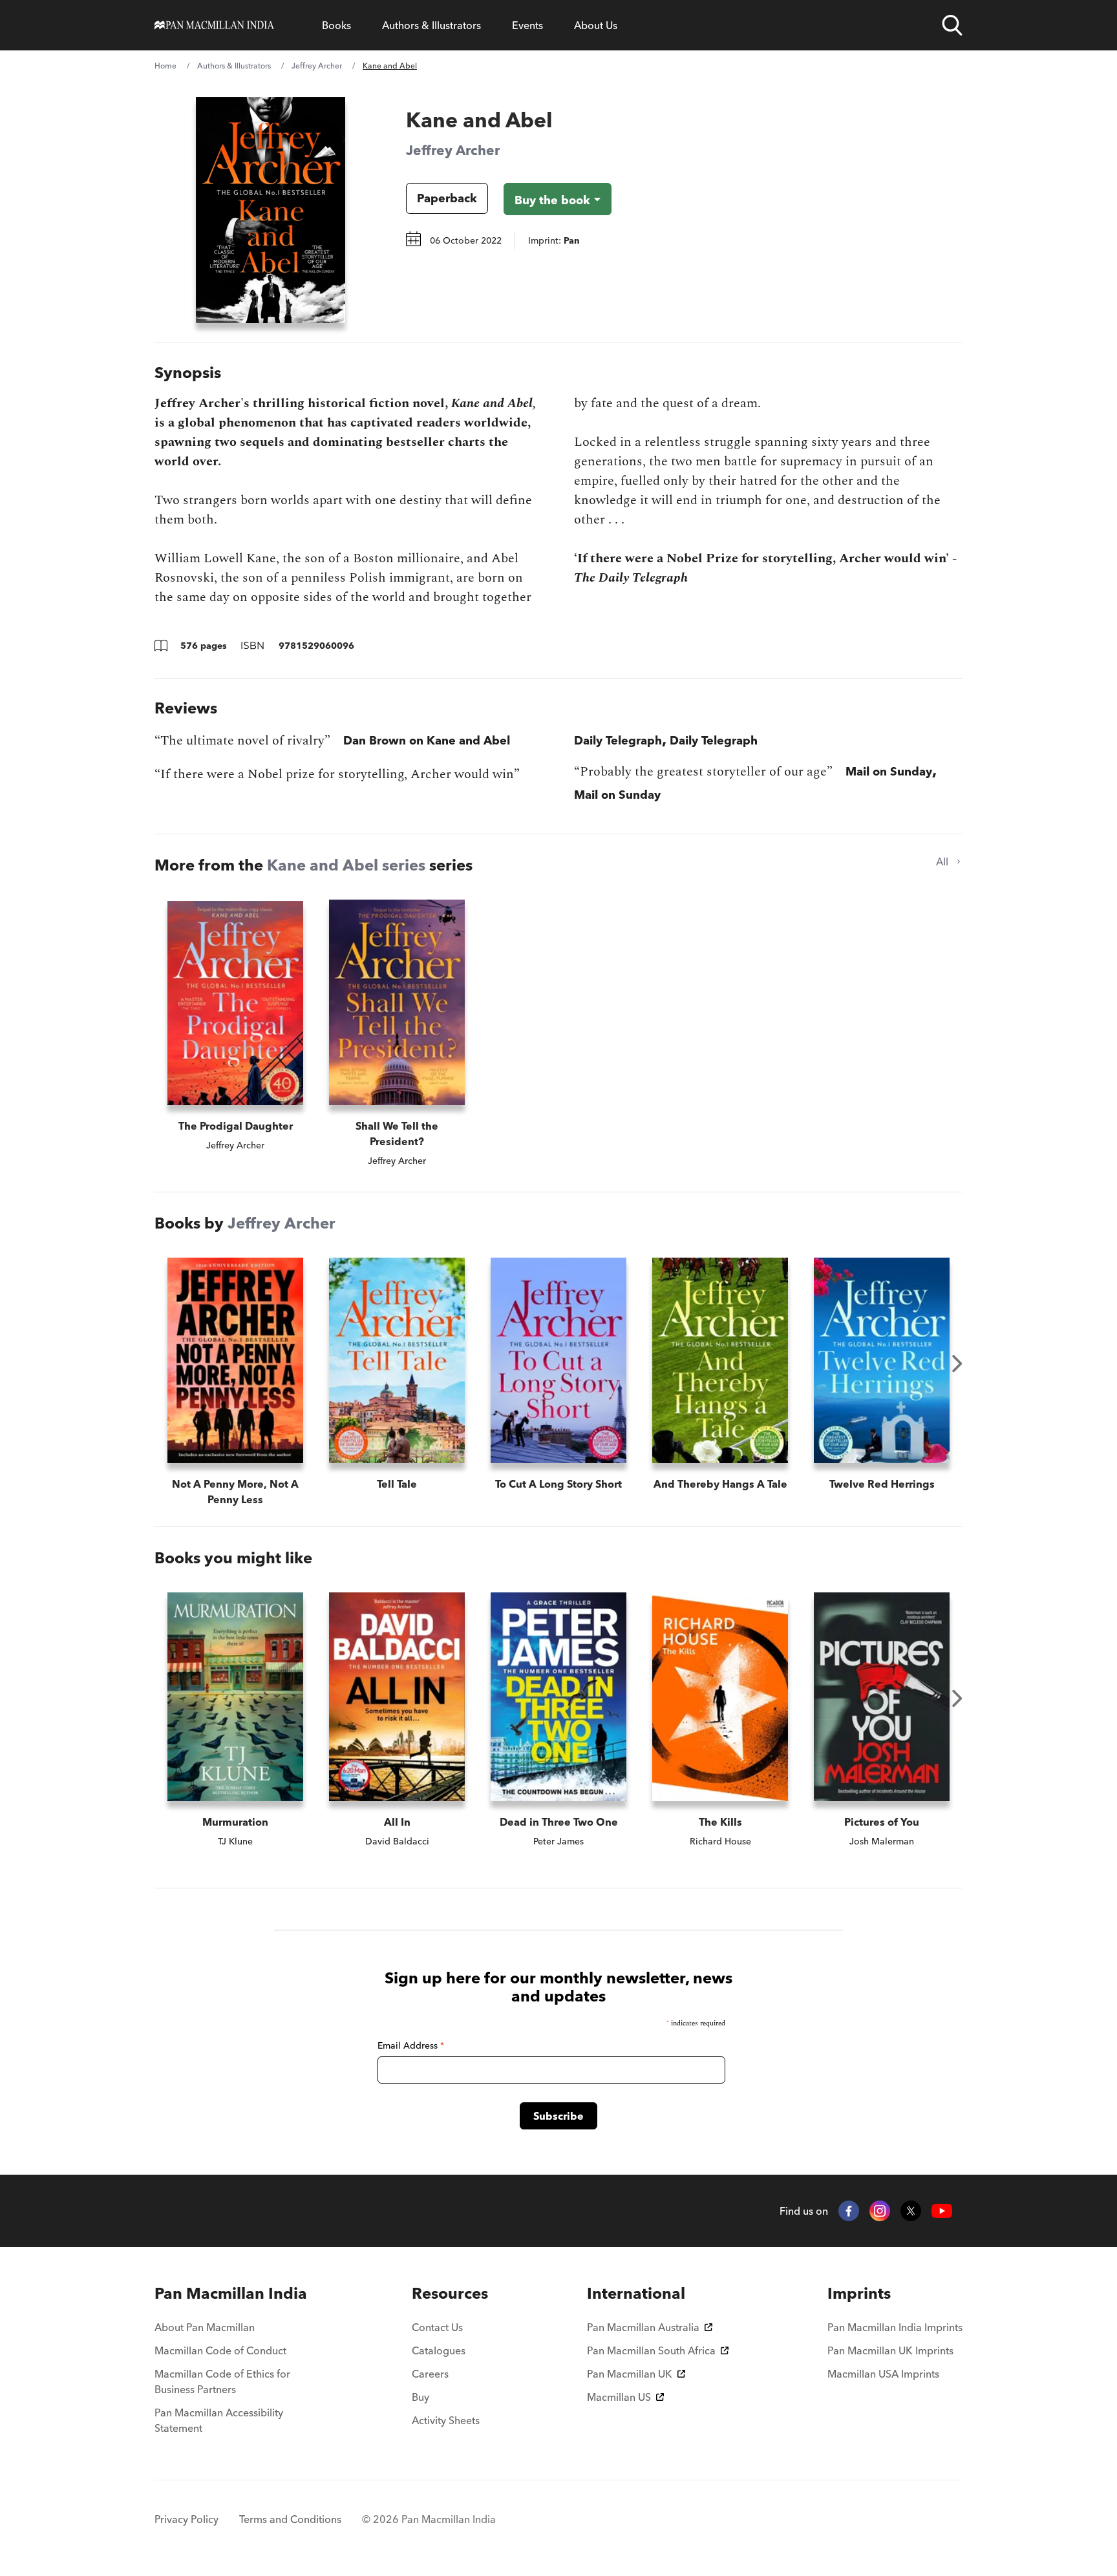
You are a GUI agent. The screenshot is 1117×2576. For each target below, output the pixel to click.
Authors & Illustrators (431, 25)
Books (336, 25)
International (636, 2293)
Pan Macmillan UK (630, 2374)
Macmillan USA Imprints (883, 2374)
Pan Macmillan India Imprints (895, 2327)
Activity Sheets (446, 2420)
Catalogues (439, 2350)
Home (165, 66)
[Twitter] (911, 2211)
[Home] (214, 25)
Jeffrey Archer (317, 66)
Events (527, 25)
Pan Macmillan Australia (643, 2327)
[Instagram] (880, 2211)
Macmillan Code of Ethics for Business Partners (222, 2381)
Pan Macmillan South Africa (651, 2350)
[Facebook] (849, 2211)
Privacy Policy (186, 2519)
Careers (430, 2374)
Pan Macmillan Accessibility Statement (219, 2420)
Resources (450, 2293)
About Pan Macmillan (205, 2327)
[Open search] (952, 25)
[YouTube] (942, 2211)
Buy (420, 2397)
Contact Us (437, 2327)
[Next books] (957, 1364)
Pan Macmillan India (231, 2293)
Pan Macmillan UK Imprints (890, 2350)
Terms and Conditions (290, 2519)
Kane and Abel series (346, 865)
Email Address (411, 2045)
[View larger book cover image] (271, 210)
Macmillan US (619, 2397)
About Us (596, 25)
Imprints (859, 2293)
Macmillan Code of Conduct (220, 2350)
